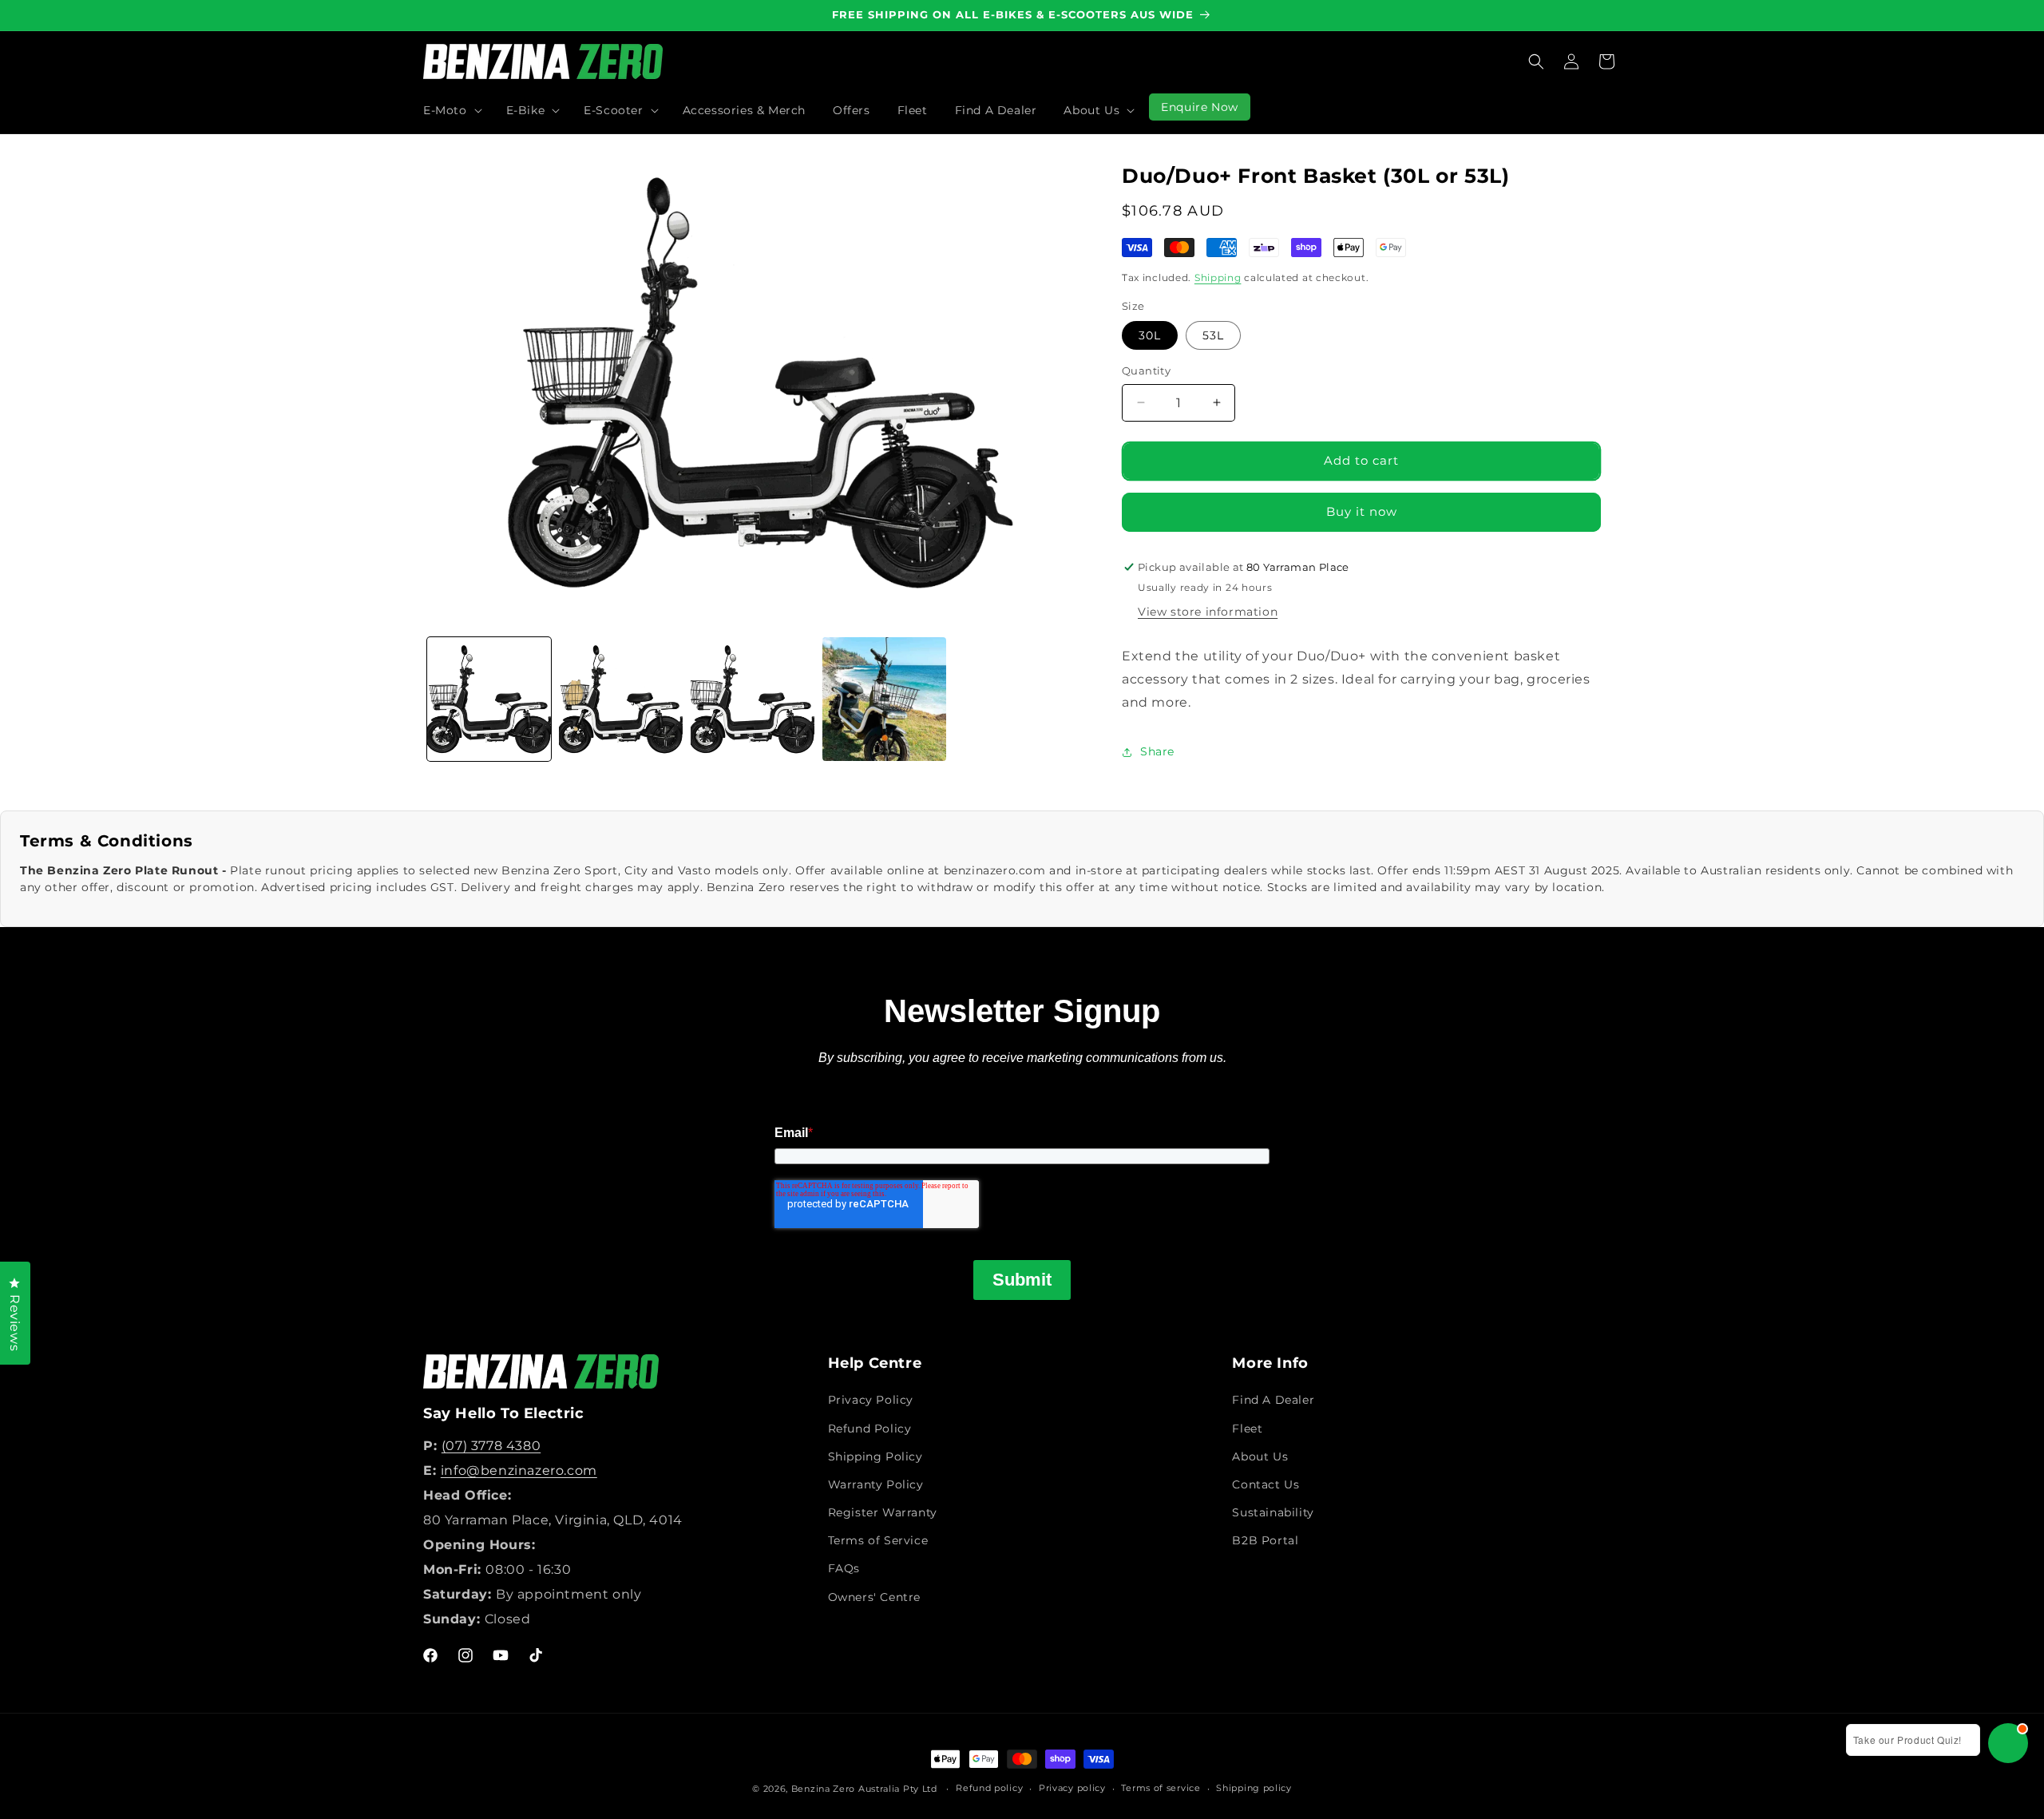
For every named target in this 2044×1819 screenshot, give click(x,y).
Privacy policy (1072, 1788)
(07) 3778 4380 (491, 1446)
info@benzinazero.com (519, 1470)
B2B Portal (1265, 1540)
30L (1150, 335)
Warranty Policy (876, 1484)
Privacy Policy (871, 1400)
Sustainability (1273, 1512)
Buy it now (1362, 511)
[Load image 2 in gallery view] (621, 699)
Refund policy (989, 1788)
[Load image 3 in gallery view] (753, 699)
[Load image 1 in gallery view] (489, 699)
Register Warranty (883, 1512)
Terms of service (1161, 1788)
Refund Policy (870, 1428)
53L (1213, 335)
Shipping (1218, 277)
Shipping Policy (875, 1456)
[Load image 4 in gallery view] (884, 699)
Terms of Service (878, 1540)
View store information (1208, 612)
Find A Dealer (1273, 1400)
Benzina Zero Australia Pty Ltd (864, 1789)
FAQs (844, 1568)
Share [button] (1157, 751)
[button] (451, 110)
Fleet (1247, 1428)
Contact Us (1266, 1484)
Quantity (1146, 371)
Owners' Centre (874, 1597)
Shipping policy (1254, 1788)
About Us (1260, 1456)
